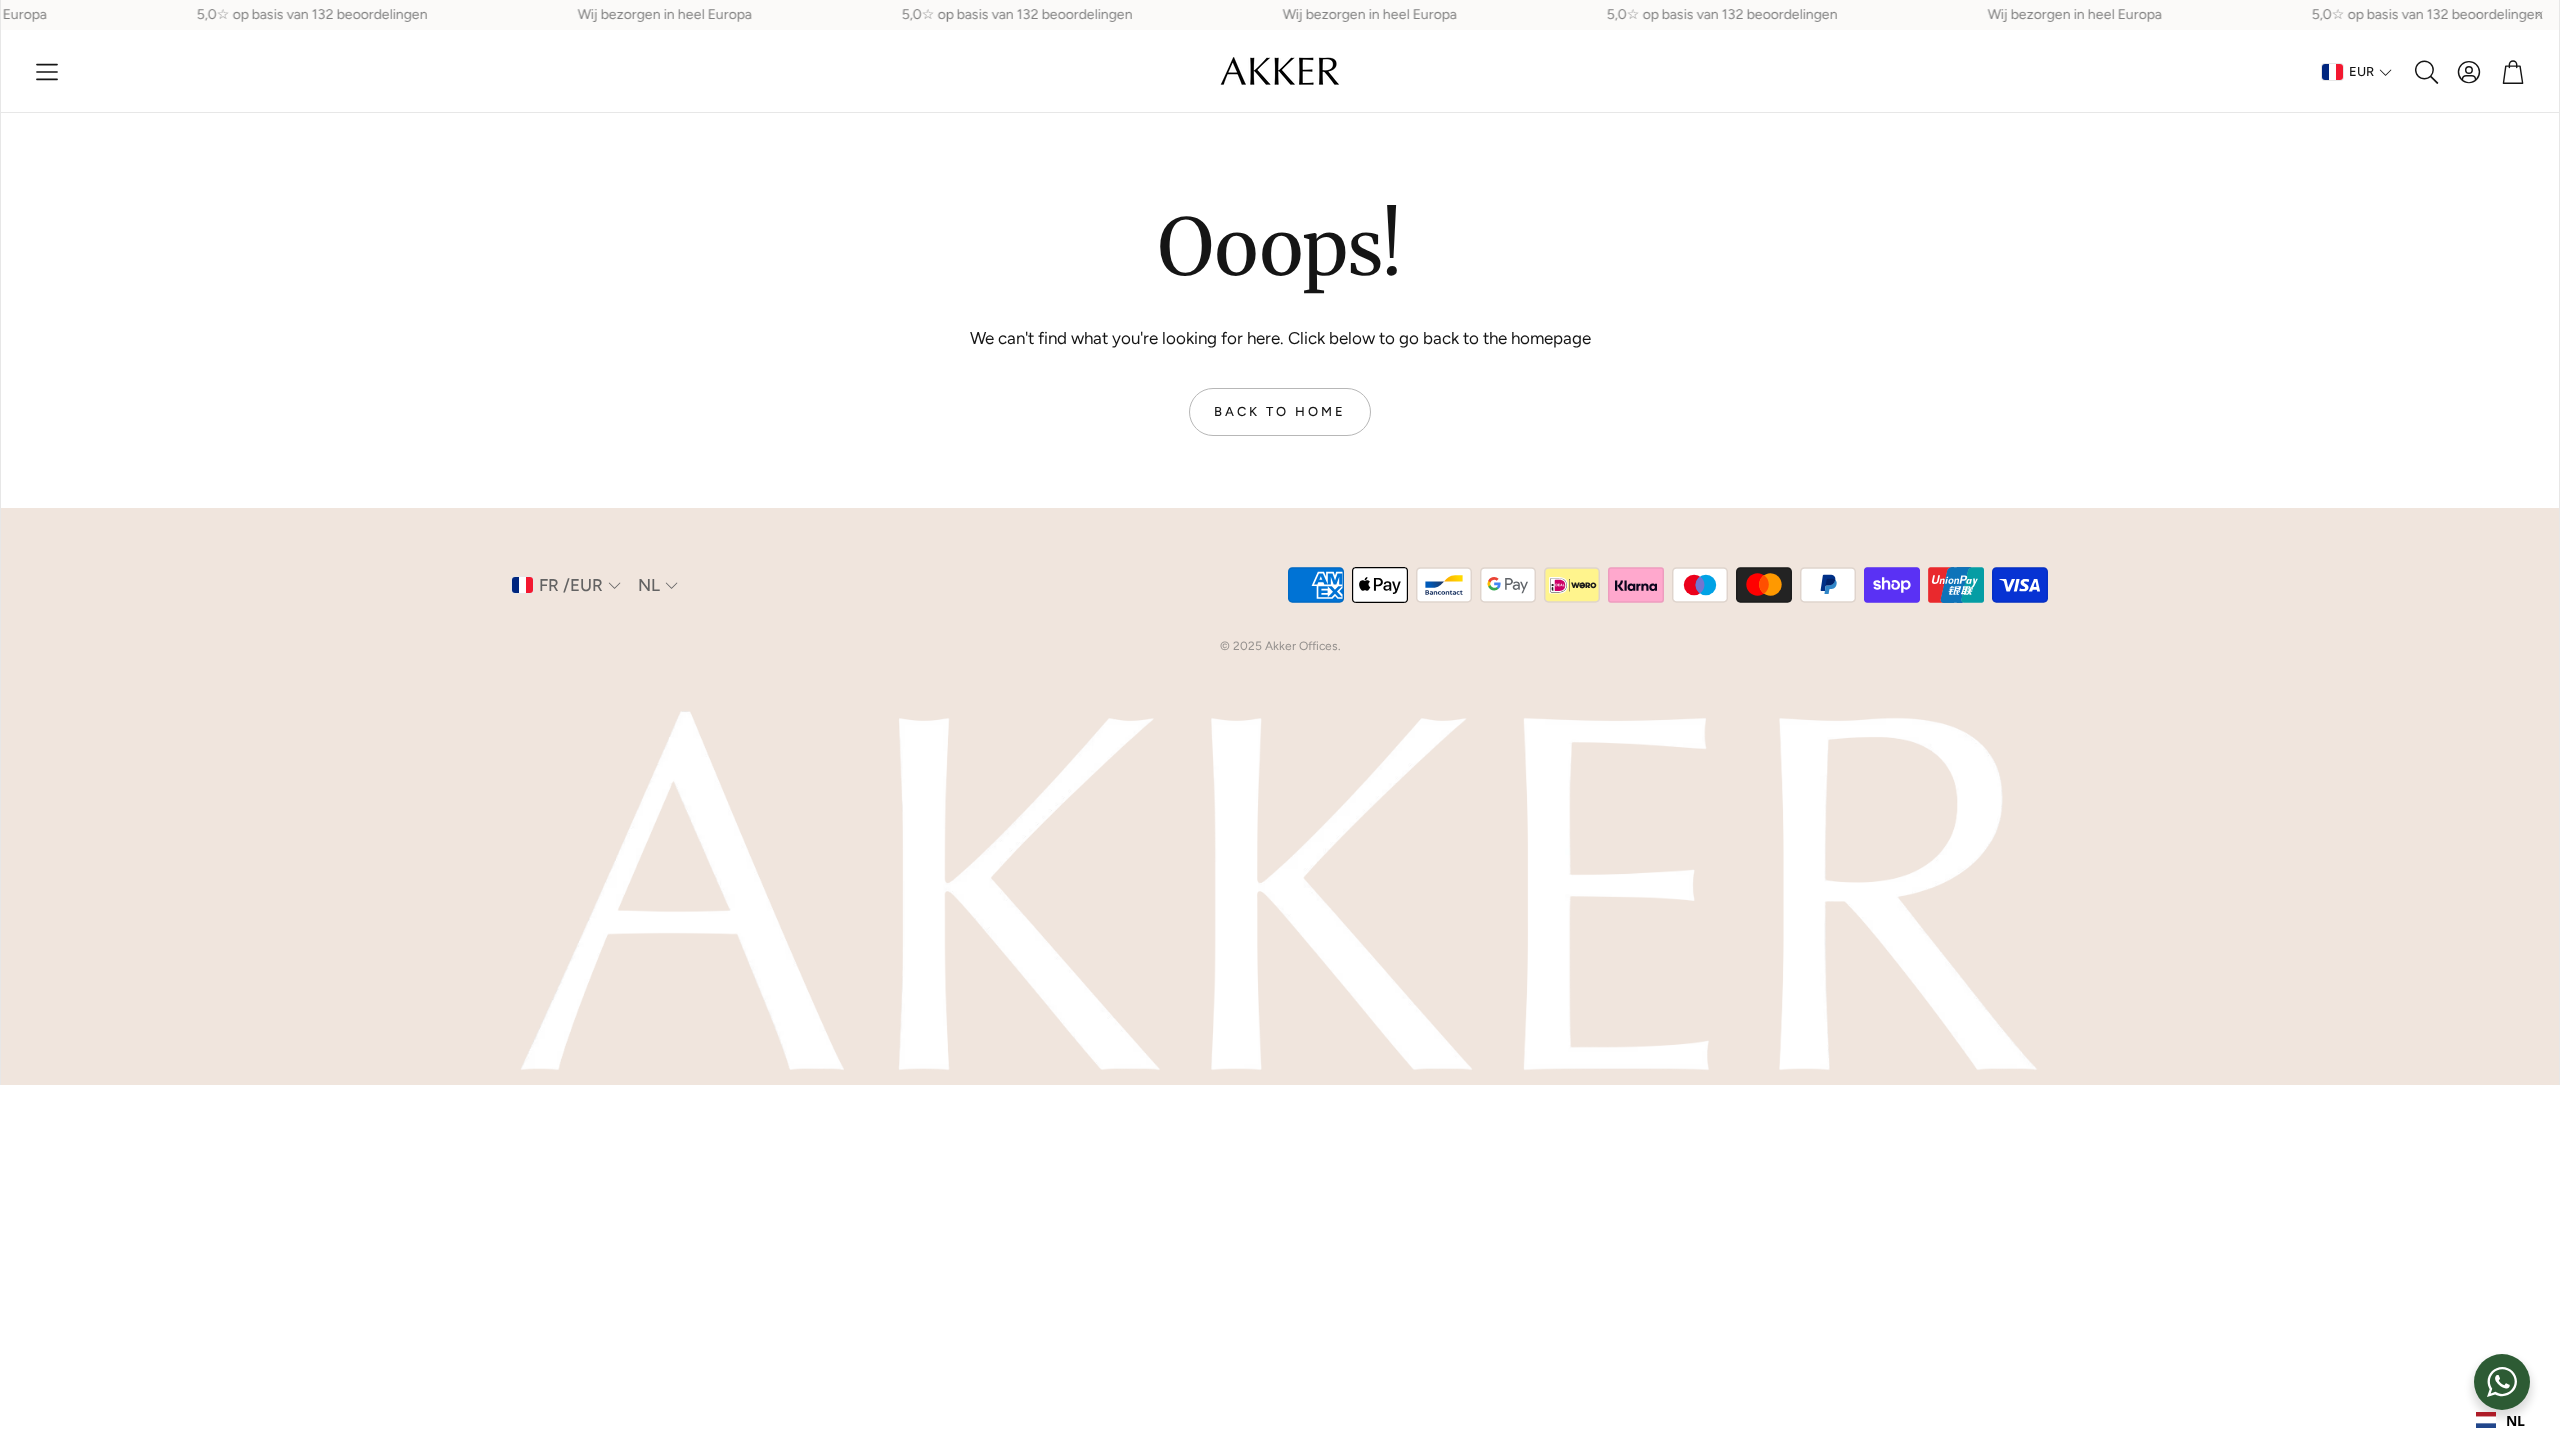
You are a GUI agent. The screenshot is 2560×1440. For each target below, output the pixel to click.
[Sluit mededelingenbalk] (2539, 15)
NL (2515, 1420)
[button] (47, 72)
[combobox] (2500, 1420)
